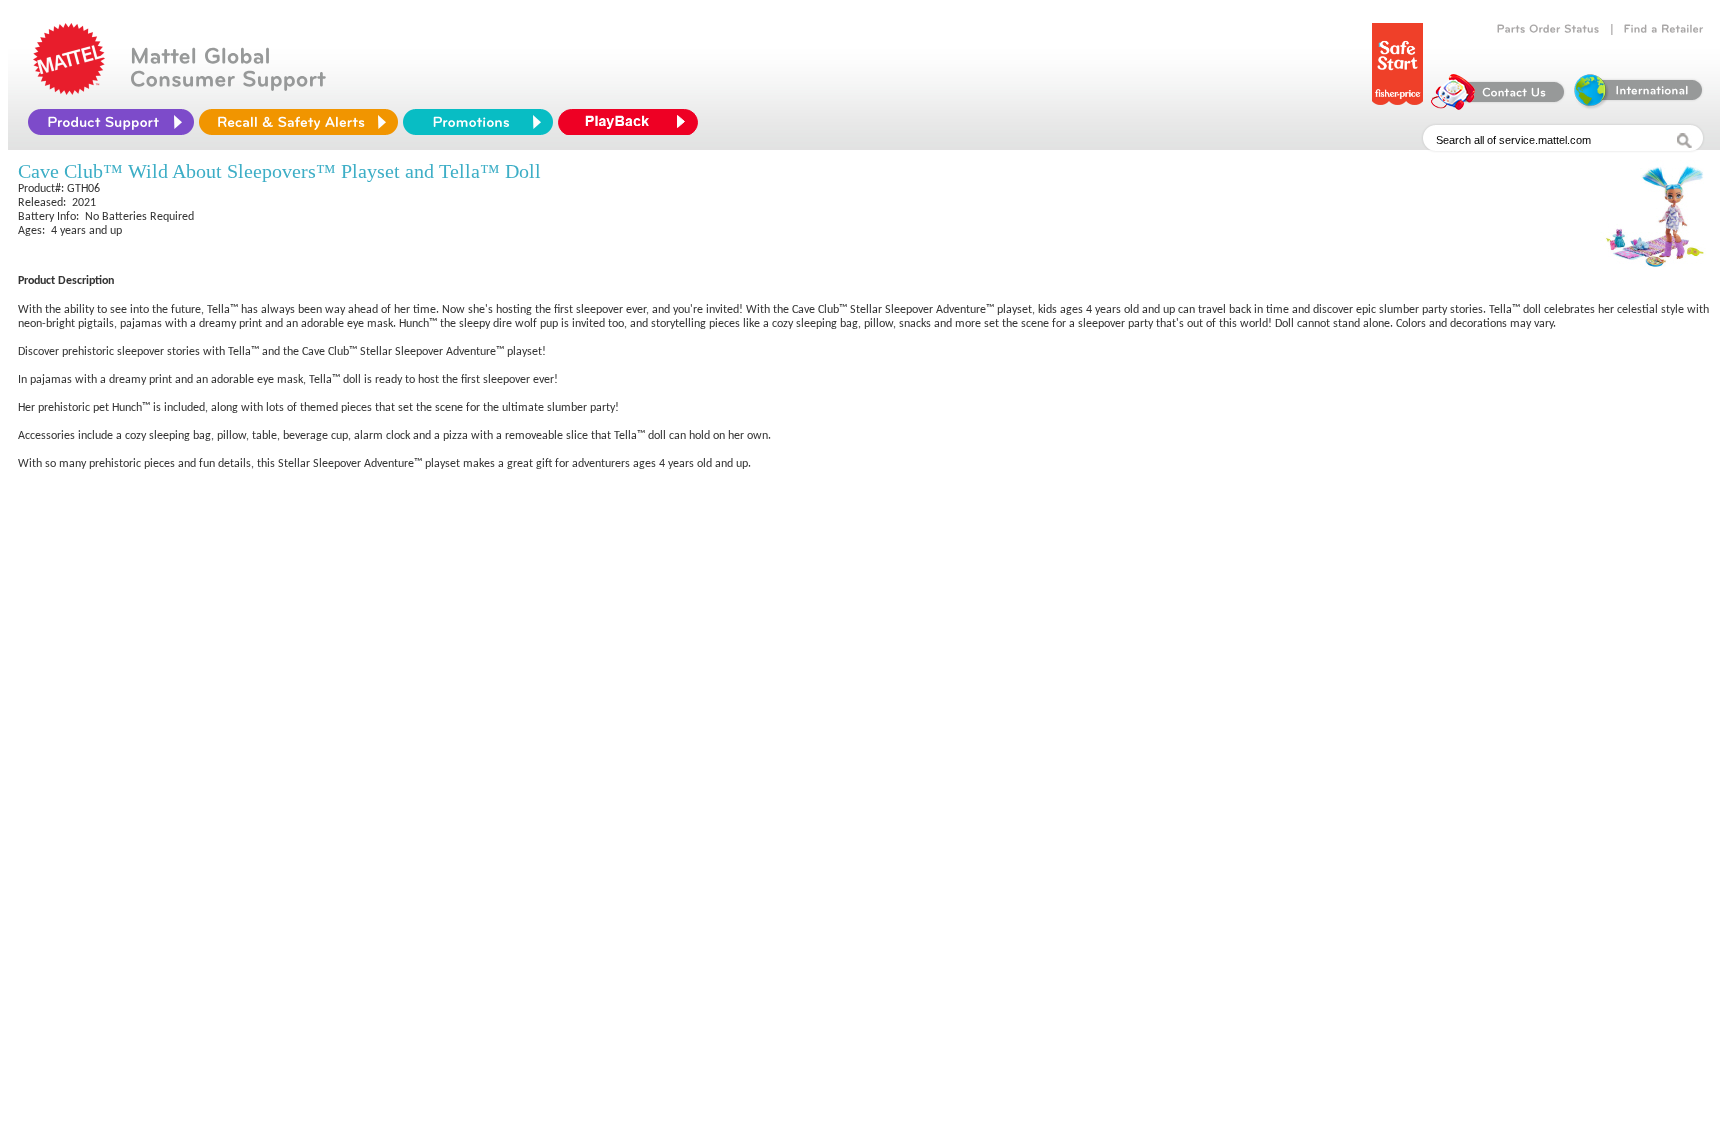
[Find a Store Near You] (1664, 29)
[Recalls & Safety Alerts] (298, 122)
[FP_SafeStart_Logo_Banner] (1397, 105)
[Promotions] (478, 122)
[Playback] (633, 122)
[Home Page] (69, 90)
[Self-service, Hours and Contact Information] (1498, 105)
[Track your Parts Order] (1548, 29)
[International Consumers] (1637, 105)
